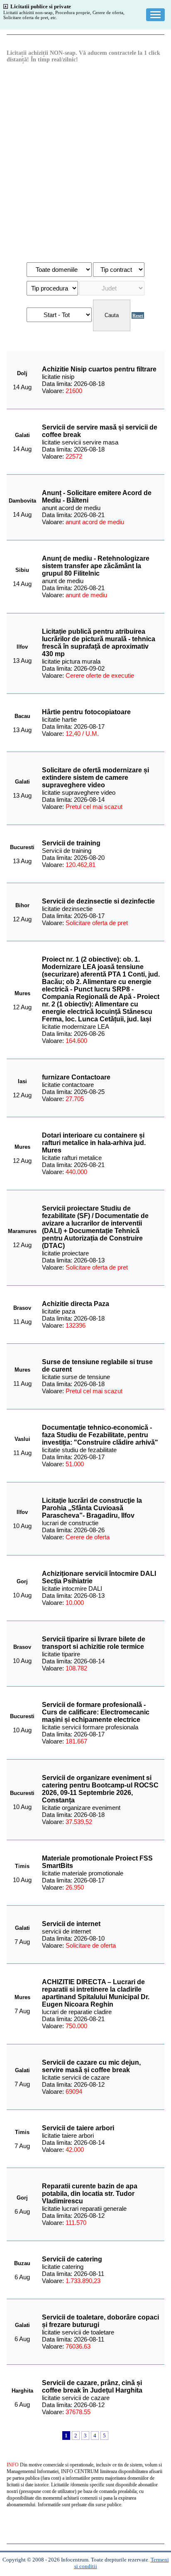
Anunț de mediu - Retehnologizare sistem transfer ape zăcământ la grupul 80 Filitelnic (96, 566)
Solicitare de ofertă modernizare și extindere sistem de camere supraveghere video (95, 778)
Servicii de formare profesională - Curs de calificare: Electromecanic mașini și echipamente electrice (96, 1712)
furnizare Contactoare (76, 1077)
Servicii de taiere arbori (78, 2128)
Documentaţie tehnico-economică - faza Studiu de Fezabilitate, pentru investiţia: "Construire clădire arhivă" (100, 1435)
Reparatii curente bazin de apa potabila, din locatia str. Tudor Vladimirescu (90, 2194)
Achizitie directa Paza (76, 1304)
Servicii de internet (71, 1924)
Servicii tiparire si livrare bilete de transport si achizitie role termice (94, 1643)
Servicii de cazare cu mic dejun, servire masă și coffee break (91, 2066)
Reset (138, 315)
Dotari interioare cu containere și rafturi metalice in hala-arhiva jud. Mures (94, 1143)
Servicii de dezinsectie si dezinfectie (98, 901)
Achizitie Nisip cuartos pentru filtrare (99, 369)
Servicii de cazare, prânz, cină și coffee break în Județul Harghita (92, 2387)
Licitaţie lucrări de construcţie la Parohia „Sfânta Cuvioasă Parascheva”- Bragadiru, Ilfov (92, 1508)
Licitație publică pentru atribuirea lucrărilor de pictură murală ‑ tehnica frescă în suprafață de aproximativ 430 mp (99, 643)
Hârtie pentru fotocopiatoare (86, 712)
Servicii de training (71, 843)
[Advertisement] (85, 162)
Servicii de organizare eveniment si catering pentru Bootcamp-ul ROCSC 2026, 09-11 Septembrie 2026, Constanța (100, 1789)
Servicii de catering (72, 2259)
